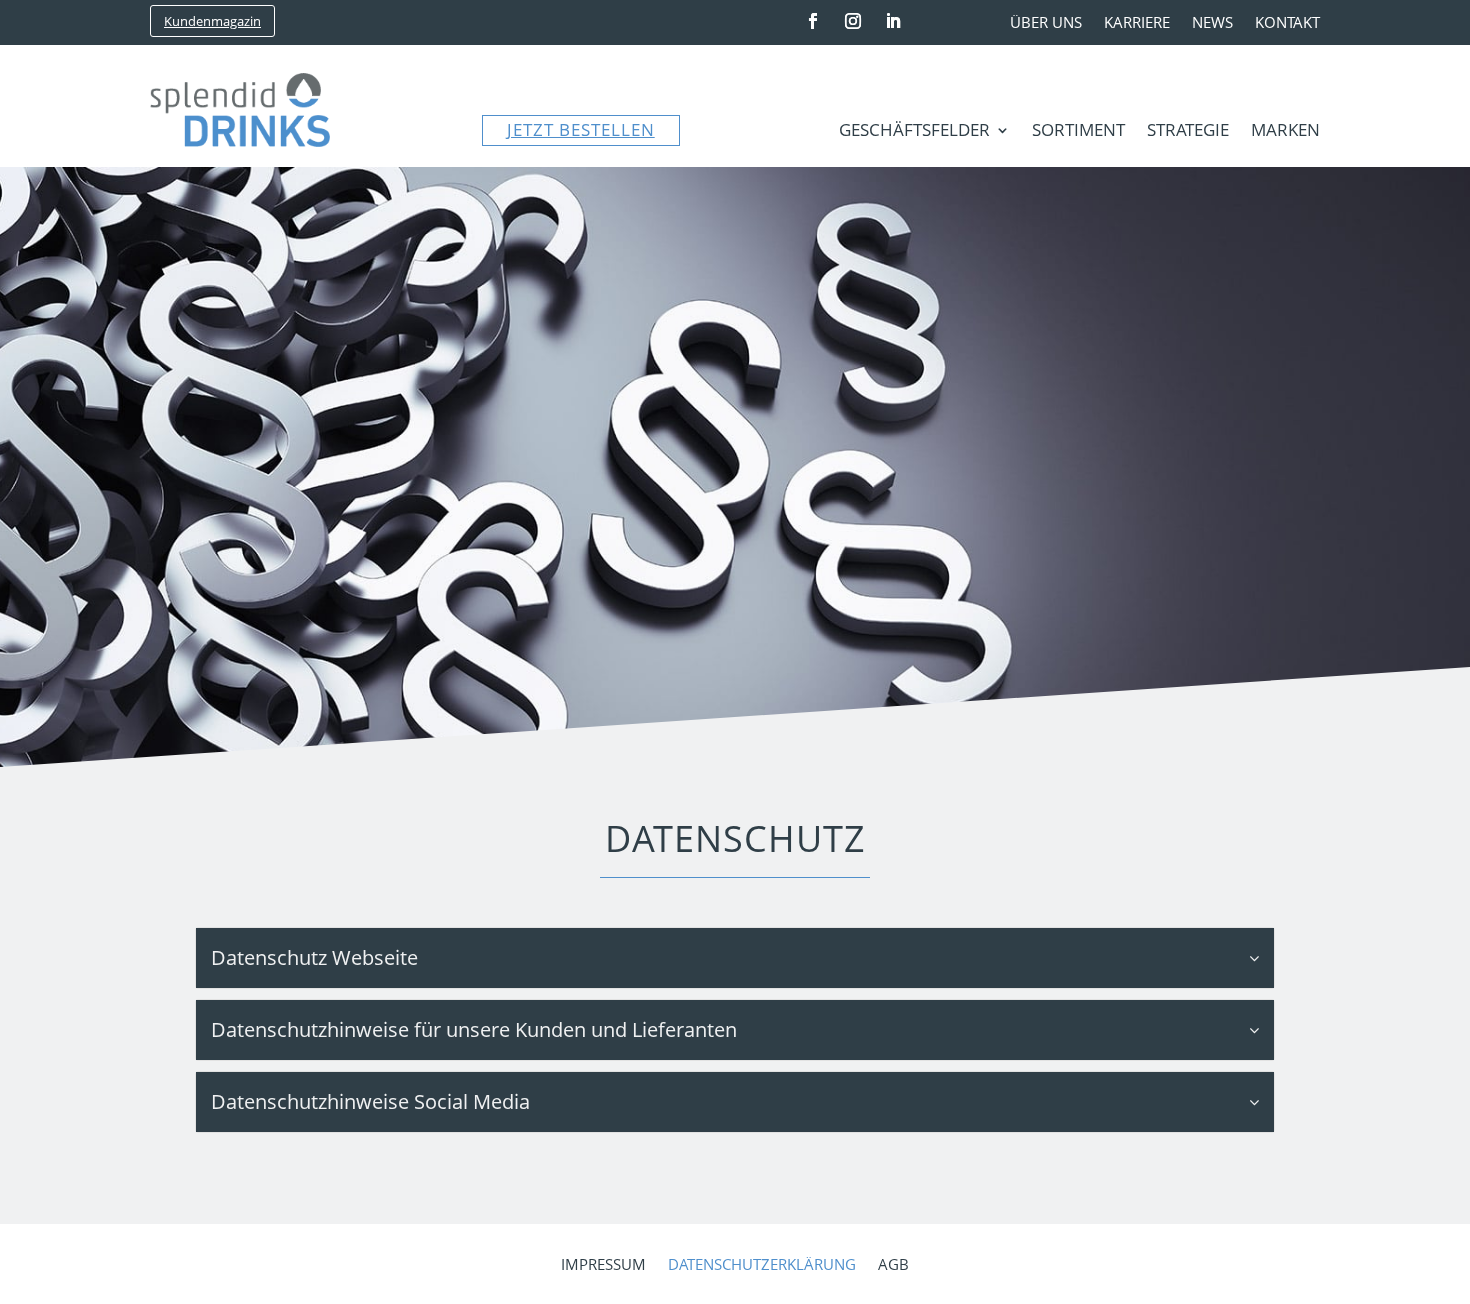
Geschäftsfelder (914, 132)
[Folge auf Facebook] (813, 21)
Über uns (1046, 23)
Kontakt (1287, 23)
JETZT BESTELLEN (581, 129)
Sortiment (1078, 132)
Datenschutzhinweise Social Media (370, 1101)
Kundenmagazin (212, 21)
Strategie (1188, 132)
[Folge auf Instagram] (853, 21)
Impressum (603, 1265)
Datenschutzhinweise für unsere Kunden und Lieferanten (474, 1029)
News (1212, 23)
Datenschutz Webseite (314, 957)
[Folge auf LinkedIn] (893, 21)
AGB (893, 1265)
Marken (1285, 132)
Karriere (1137, 23)
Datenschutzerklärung (762, 1265)
